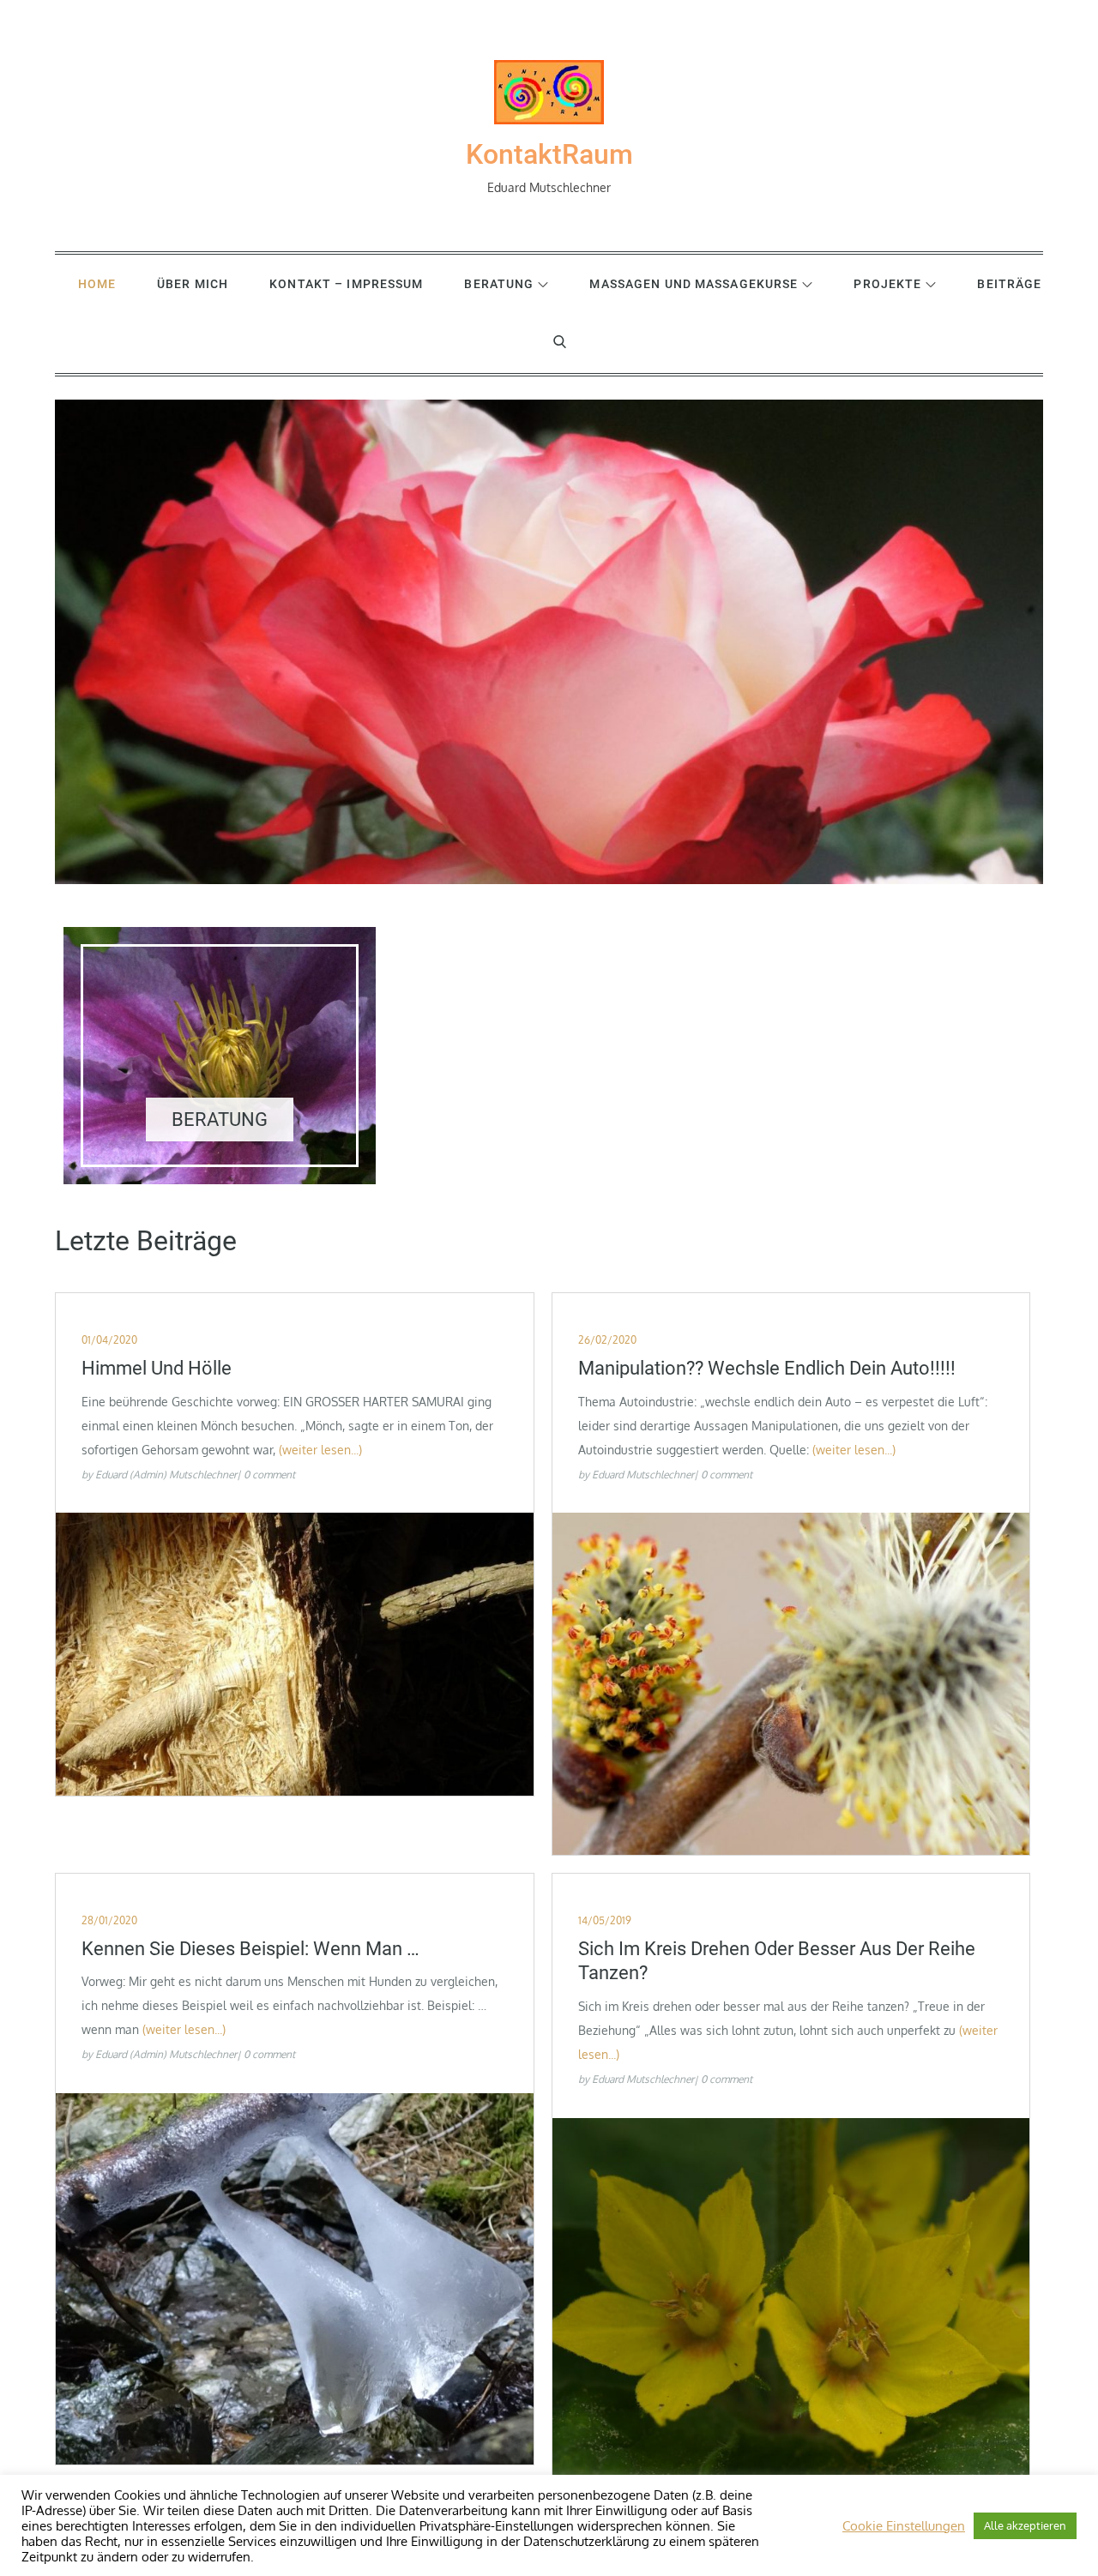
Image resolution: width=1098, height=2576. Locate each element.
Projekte (887, 284)
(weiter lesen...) (320, 1450)
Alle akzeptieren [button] (1025, 2525)
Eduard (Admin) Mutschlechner (166, 1475)
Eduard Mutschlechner (643, 1475)
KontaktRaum (549, 154)
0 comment (269, 1475)
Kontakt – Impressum (346, 284)
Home (97, 284)
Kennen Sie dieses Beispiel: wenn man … (250, 1949)
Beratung (499, 284)
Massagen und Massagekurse (694, 284)
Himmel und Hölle (157, 1368)
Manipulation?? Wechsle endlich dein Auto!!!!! (767, 1368)
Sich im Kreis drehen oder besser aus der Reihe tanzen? (777, 1961)
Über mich (193, 284)
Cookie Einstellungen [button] (904, 2525)
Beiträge (1009, 284)
